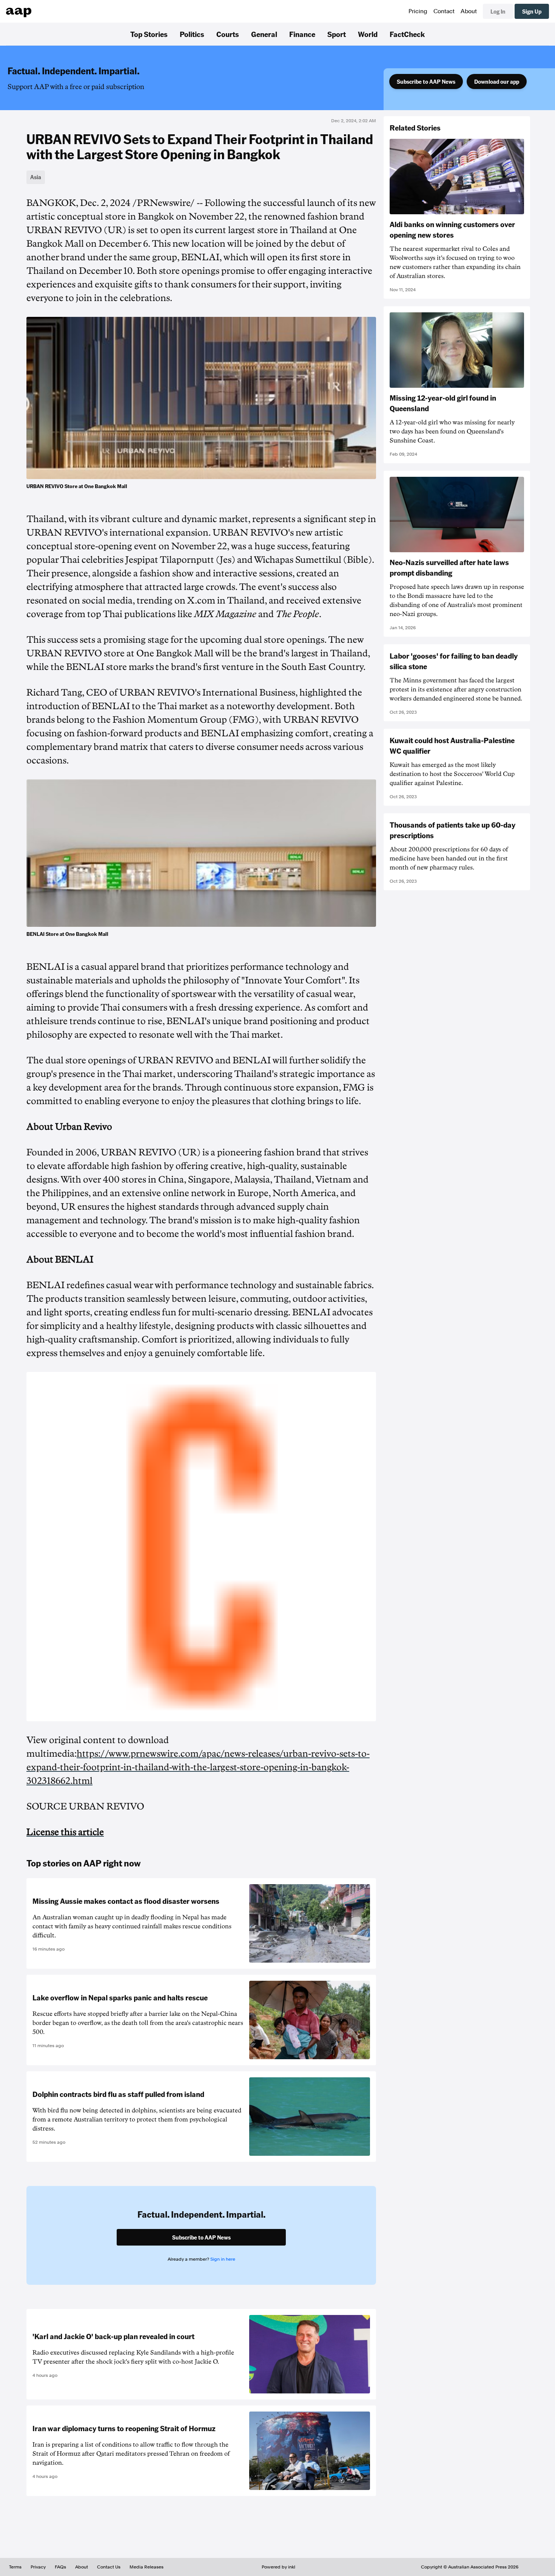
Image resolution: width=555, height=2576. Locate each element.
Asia (36, 177)
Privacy (38, 2567)
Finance (302, 34)
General (264, 34)
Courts (228, 34)
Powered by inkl (278, 2567)
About (469, 11)
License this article (65, 1832)
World (368, 34)
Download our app (497, 81)
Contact (444, 11)
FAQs (60, 2567)
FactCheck (407, 34)
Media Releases (146, 2567)
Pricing (418, 11)
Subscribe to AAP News (426, 81)
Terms (15, 2567)
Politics (192, 34)
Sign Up (532, 11)
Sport (337, 34)
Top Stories (149, 34)
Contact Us (109, 2567)
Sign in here (223, 2259)
